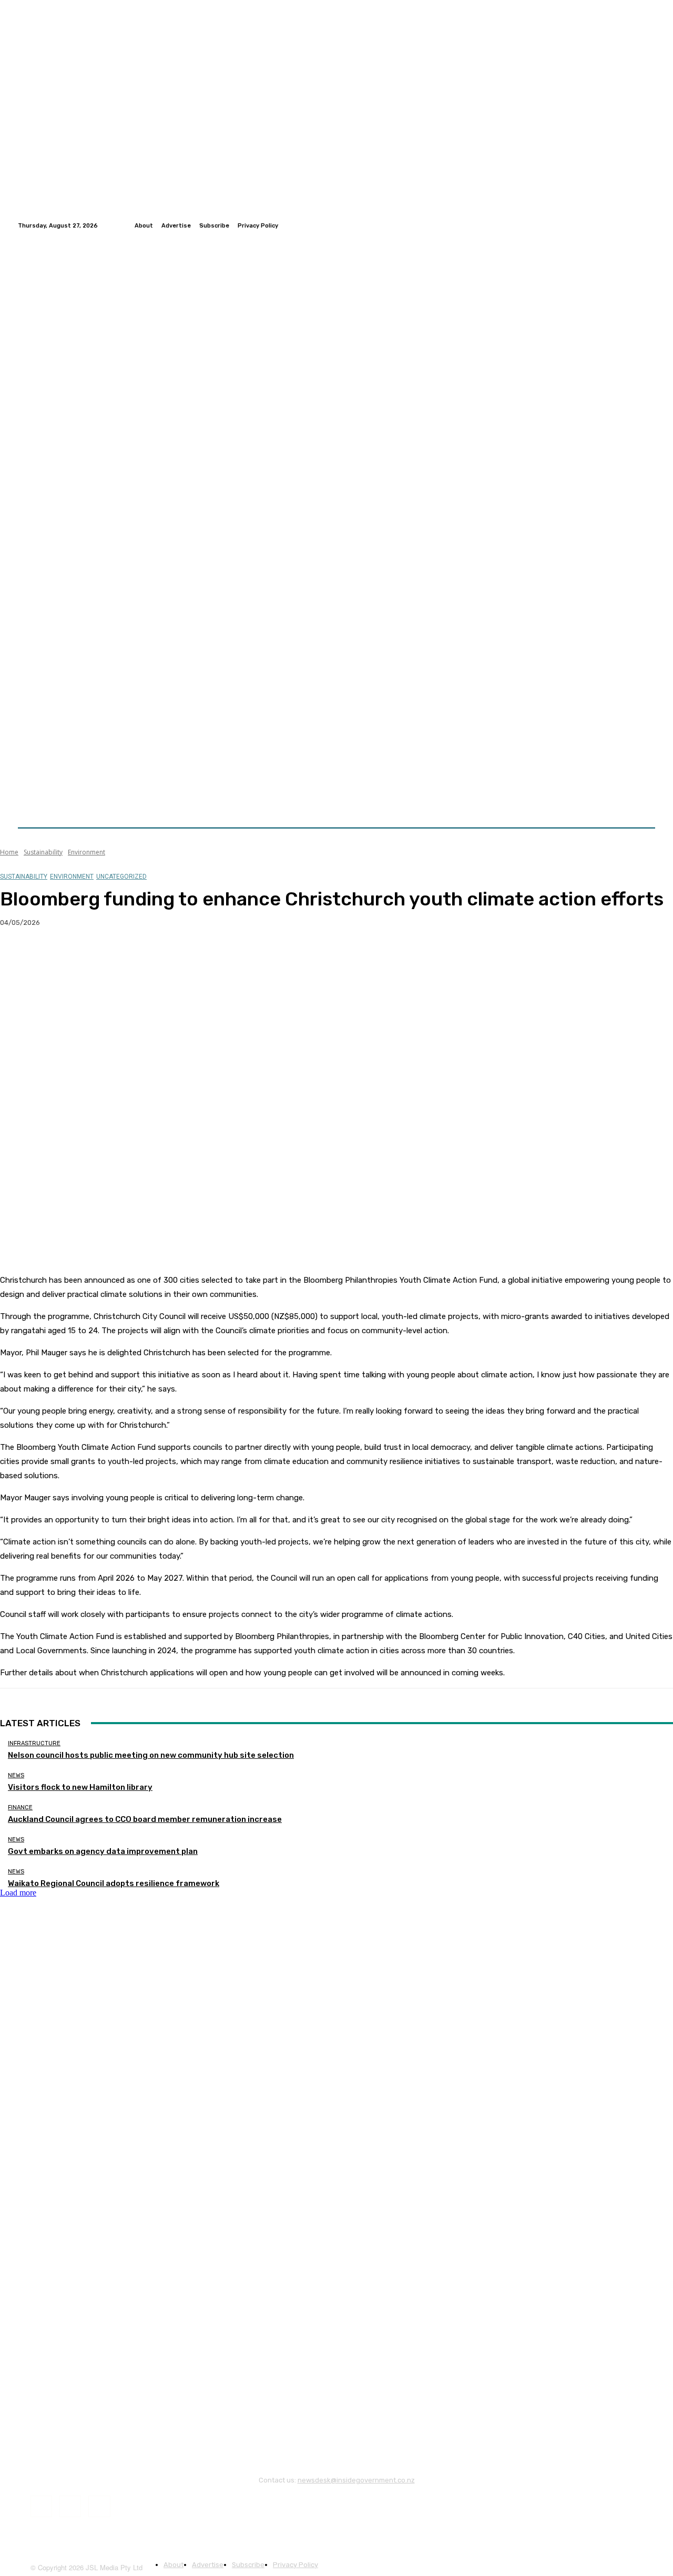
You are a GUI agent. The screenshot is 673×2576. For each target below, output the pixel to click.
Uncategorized (121, 877)
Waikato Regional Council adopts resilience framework (114, 1883)
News (16, 1775)
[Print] (169, 956)
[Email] (131, 956)
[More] (207, 956)
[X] (55, 956)
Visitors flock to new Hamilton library (80, 1787)
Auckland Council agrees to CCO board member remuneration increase (145, 1819)
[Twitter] (636, 225)
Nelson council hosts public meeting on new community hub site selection (151, 1755)
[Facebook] (624, 225)
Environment (86, 852)
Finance (20, 1807)
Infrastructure (34, 1743)
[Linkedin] (649, 225)
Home (9, 852)
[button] (643, 802)
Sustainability (43, 852)
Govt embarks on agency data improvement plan (103, 1851)
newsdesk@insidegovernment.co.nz (356, 2480)
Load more (18, 1893)
